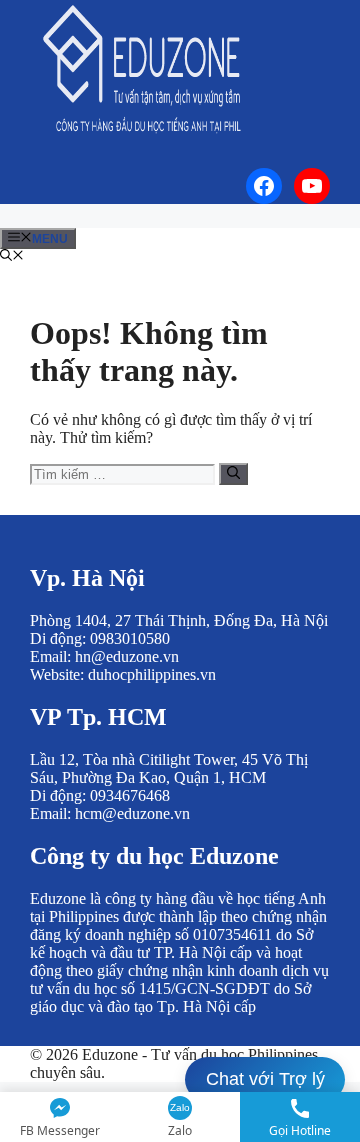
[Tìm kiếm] (233, 474)
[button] (12, 257)
